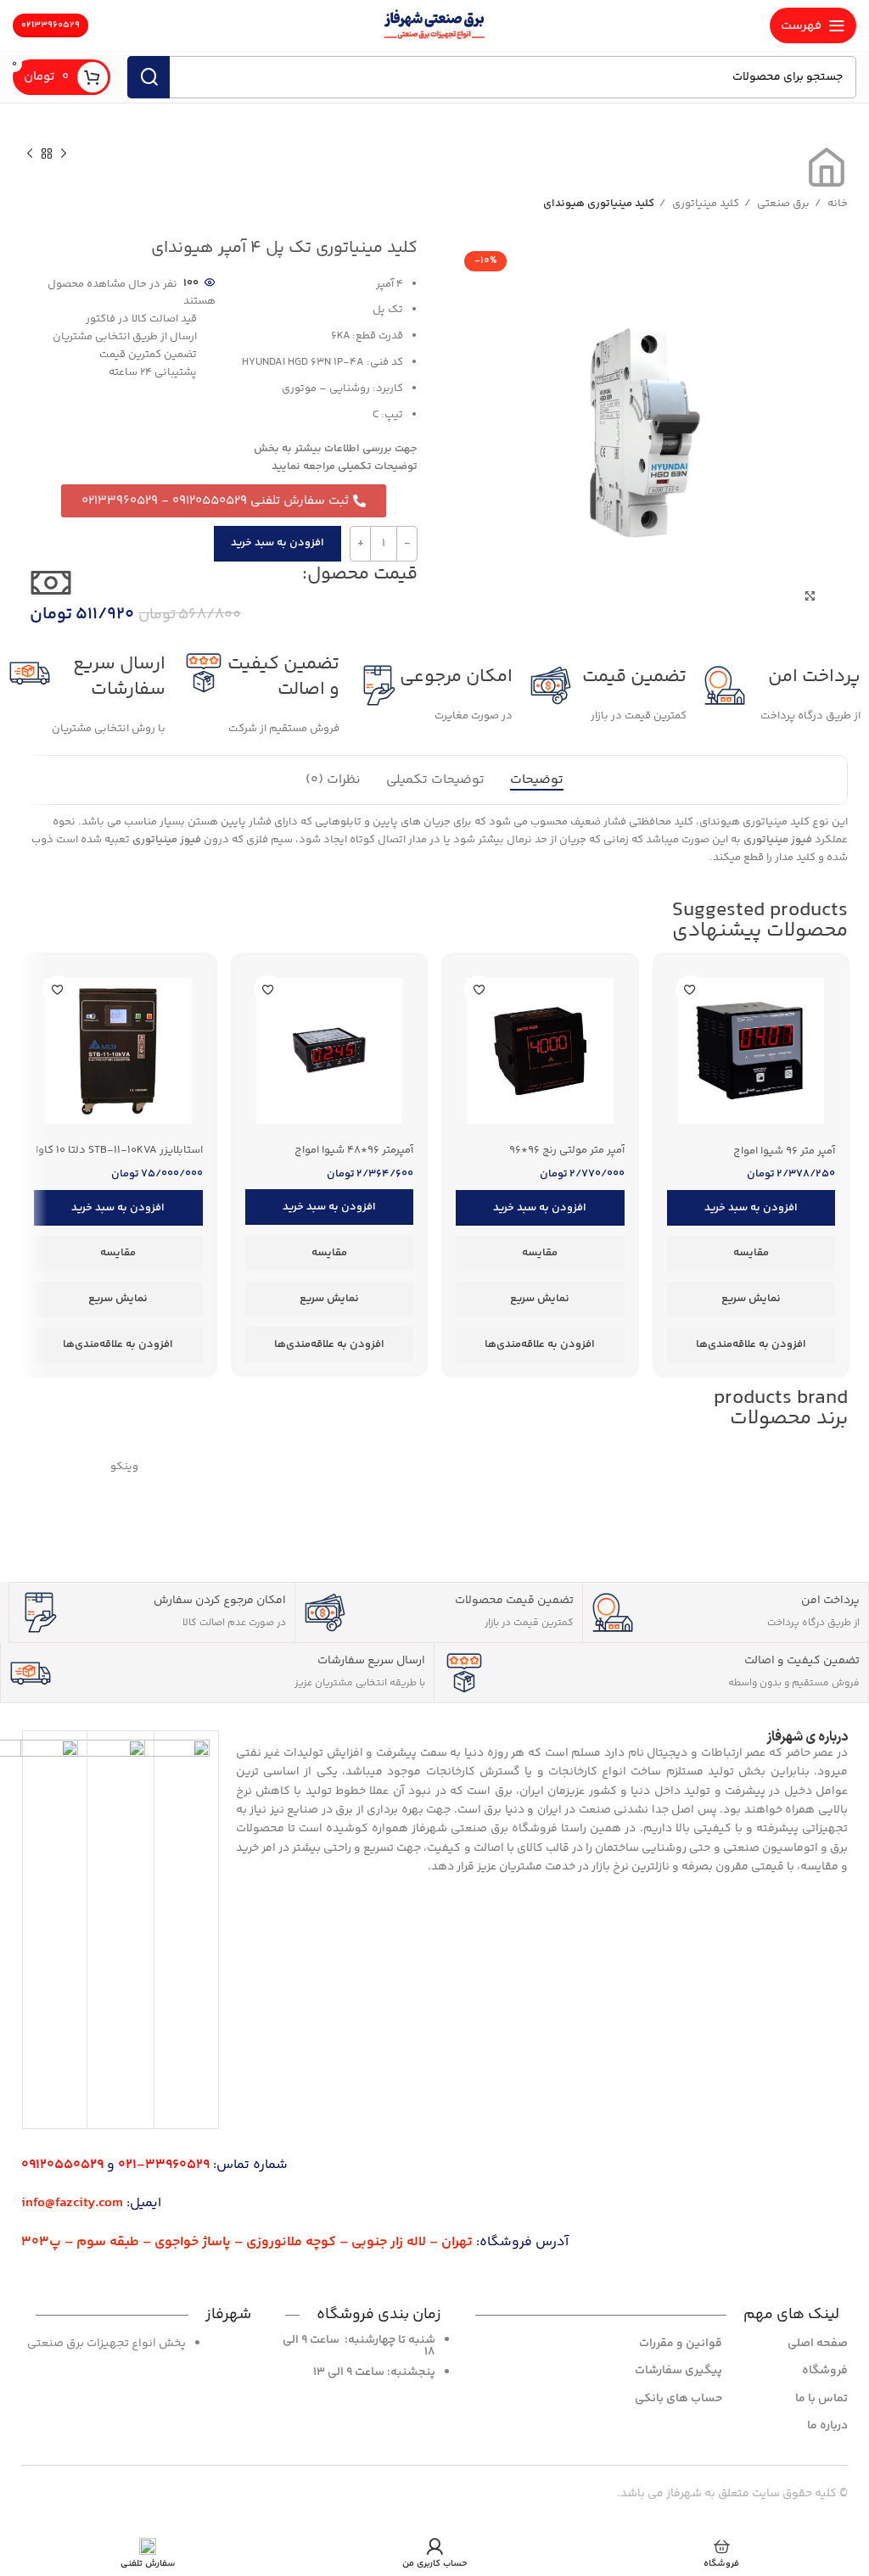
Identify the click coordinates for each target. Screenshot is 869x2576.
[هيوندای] (745, 1467)
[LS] (332, 1467)
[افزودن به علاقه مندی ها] (690, 990)
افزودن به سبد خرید (278, 543)
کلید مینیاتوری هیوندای (599, 204)
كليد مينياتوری (704, 204)
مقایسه (751, 1253)
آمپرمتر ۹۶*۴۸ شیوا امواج (354, 1150)
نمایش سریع (751, 1299)
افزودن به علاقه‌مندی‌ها (751, 1344)
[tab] (537, 780)
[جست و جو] (149, 77)
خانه (836, 204)
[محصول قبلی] (64, 154)
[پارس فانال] (538, 1467)
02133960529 (50, 25)
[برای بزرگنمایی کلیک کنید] (810, 596)
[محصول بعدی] (30, 154)
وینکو (124, 1467)
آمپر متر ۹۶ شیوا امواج (784, 1151)
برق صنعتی (782, 204)
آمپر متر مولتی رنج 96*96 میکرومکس (567, 1158)
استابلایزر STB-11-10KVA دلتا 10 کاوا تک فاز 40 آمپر (119, 1158)
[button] (751, 1208)
